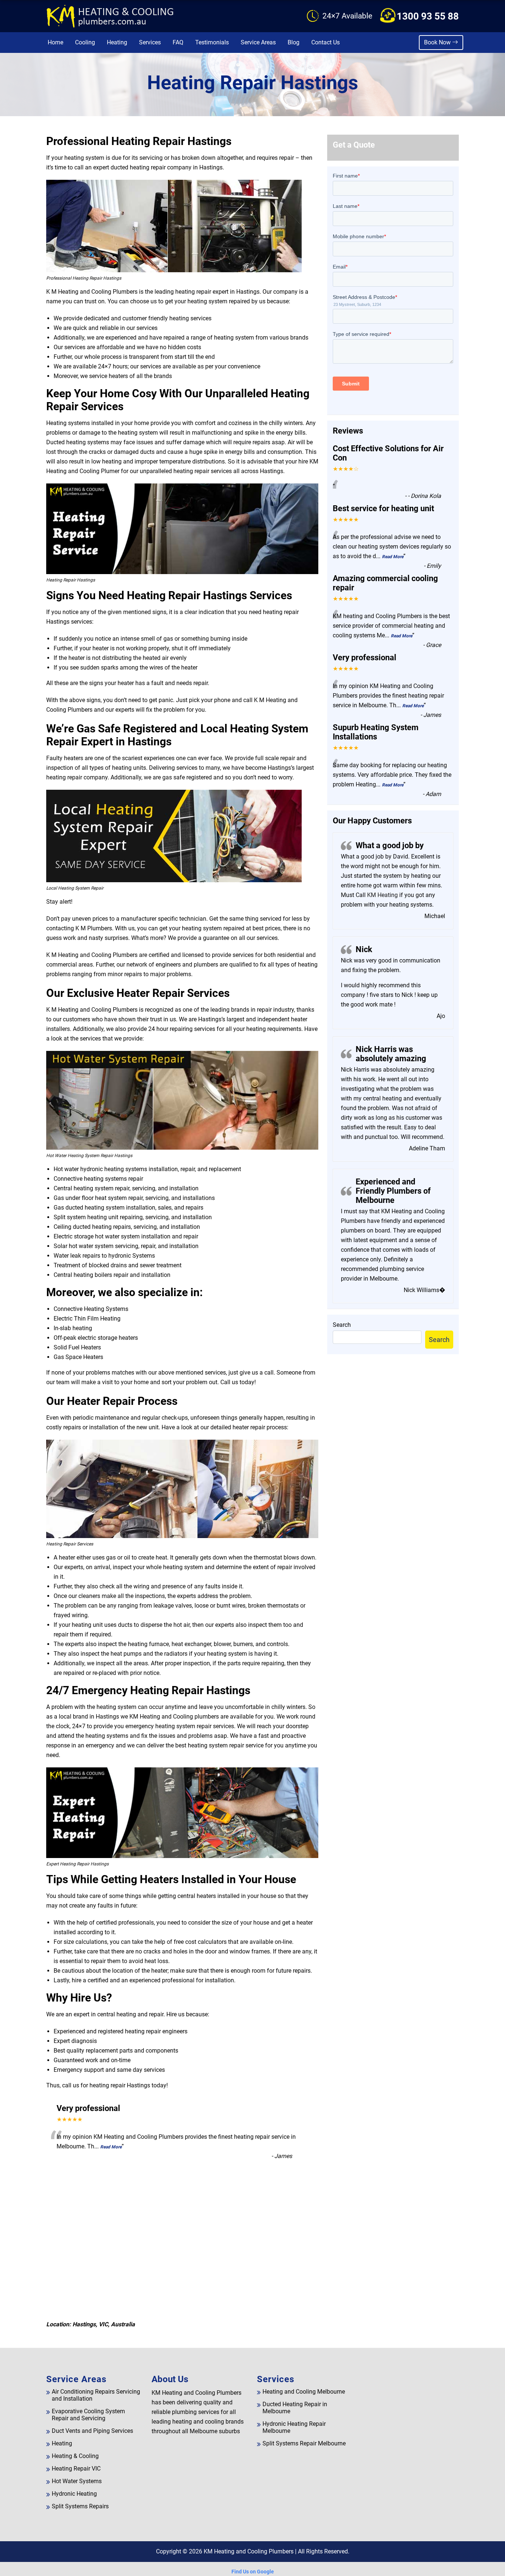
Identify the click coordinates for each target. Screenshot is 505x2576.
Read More (111, 2147)
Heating (117, 42)
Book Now (438, 42)
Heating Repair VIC (76, 2469)
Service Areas (258, 42)
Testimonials (212, 42)
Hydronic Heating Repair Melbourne (294, 2427)
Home (55, 42)
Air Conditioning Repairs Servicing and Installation (96, 2395)
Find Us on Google (253, 2572)
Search (342, 1325)
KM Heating (382, 895)
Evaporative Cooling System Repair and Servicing (88, 2415)
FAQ (178, 42)
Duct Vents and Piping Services (92, 2431)
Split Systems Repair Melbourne (304, 2443)
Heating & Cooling (75, 2456)
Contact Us (326, 42)
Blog (294, 42)
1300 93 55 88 (428, 16)
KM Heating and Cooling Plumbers (249, 2551)
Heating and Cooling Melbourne (304, 2392)
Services (150, 42)
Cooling (85, 42)
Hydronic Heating (74, 2494)
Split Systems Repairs (80, 2506)
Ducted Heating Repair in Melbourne (295, 2408)
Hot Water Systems (77, 2481)
